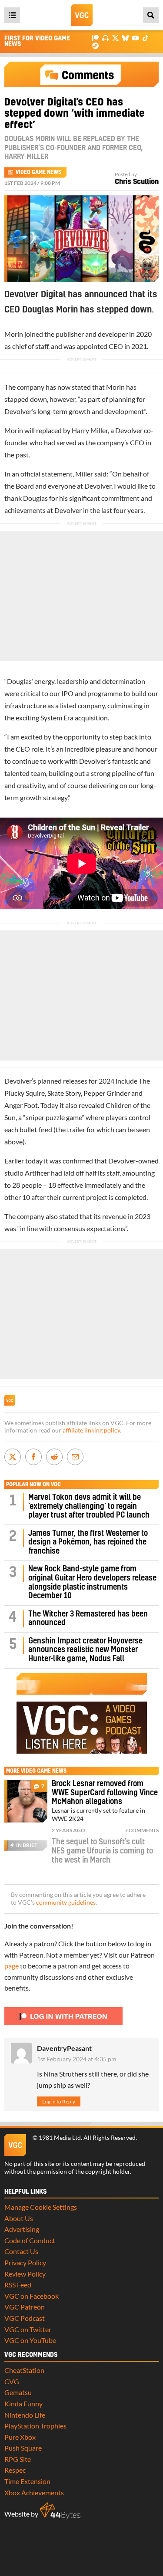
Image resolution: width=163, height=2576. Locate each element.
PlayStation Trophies (35, 2426)
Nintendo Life (25, 2415)
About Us (19, 2218)
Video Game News (38, 172)
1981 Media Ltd (60, 2138)
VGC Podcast (25, 2318)
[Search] (151, 15)
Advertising (22, 2229)
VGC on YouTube (30, 2340)
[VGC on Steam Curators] (95, 45)
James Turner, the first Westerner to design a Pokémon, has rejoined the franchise (88, 1542)
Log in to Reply (59, 2101)
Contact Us (21, 2251)
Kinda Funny (23, 2403)
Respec (15, 2470)
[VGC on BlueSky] (125, 38)
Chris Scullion (137, 182)
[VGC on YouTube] (135, 38)
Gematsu (18, 2392)
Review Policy (25, 2274)
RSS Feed (18, 2285)
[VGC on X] (115, 38)
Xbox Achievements (34, 2492)
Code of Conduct (30, 2240)
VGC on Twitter (28, 2329)
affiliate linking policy (91, 1430)
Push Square (23, 2448)
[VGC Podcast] (105, 38)
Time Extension (27, 2481)
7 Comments (142, 1830)
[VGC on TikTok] (145, 38)
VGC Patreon (25, 2307)
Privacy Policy (25, 2262)
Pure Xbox (20, 2437)
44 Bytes (60, 2511)
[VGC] (82, 15)
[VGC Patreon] (95, 38)
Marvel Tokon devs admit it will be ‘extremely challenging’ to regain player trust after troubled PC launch (89, 1506)
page (12, 1966)
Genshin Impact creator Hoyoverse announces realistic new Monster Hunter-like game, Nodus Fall (85, 1650)
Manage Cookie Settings (41, 2207)
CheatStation (24, 2370)
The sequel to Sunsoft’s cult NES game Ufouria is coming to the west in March (102, 1851)
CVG (12, 2381)
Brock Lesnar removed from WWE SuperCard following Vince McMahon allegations (105, 1793)
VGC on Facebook (32, 2296)
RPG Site (18, 2459)
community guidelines (66, 1902)
